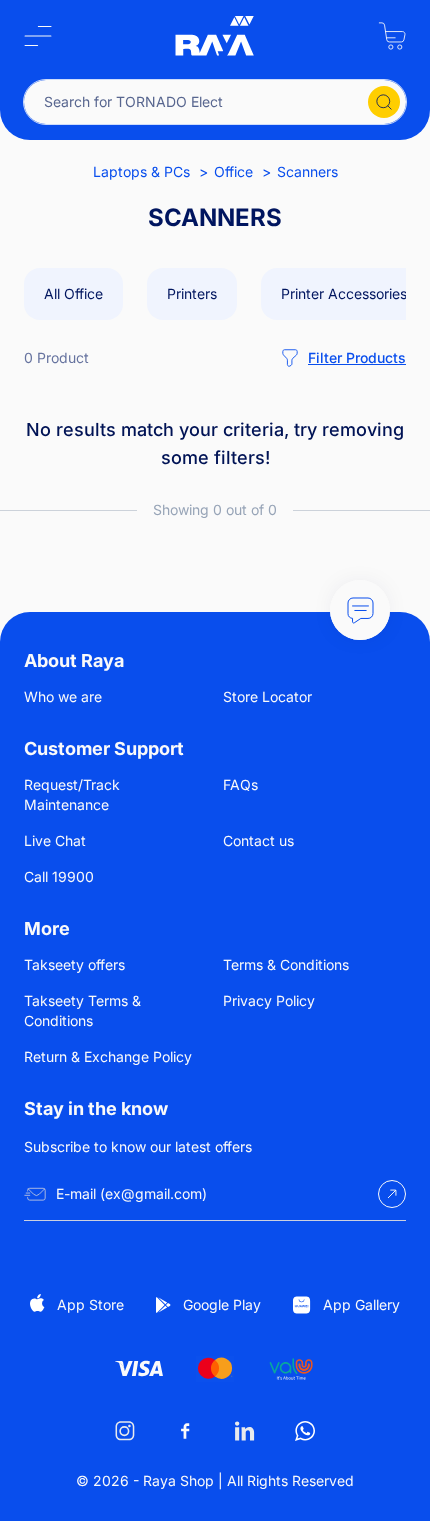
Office (233, 171)
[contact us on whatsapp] (305, 1431)
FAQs (240, 784)
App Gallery (361, 1304)
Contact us (258, 840)
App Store (90, 1304)
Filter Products (357, 357)
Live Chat (55, 840)
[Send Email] (392, 1194)
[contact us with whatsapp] (360, 610)
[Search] (384, 102)
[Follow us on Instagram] (125, 1431)
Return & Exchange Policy (108, 1056)
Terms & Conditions (286, 964)
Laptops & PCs (141, 171)
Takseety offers (74, 964)
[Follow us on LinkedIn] (245, 1431)
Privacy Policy (269, 1000)
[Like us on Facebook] (185, 1431)
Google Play (222, 1304)
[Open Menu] (38, 36)
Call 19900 (59, 876)
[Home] (215, 36)
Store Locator (267, 696)
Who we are (63, 696)
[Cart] (392, 36)
